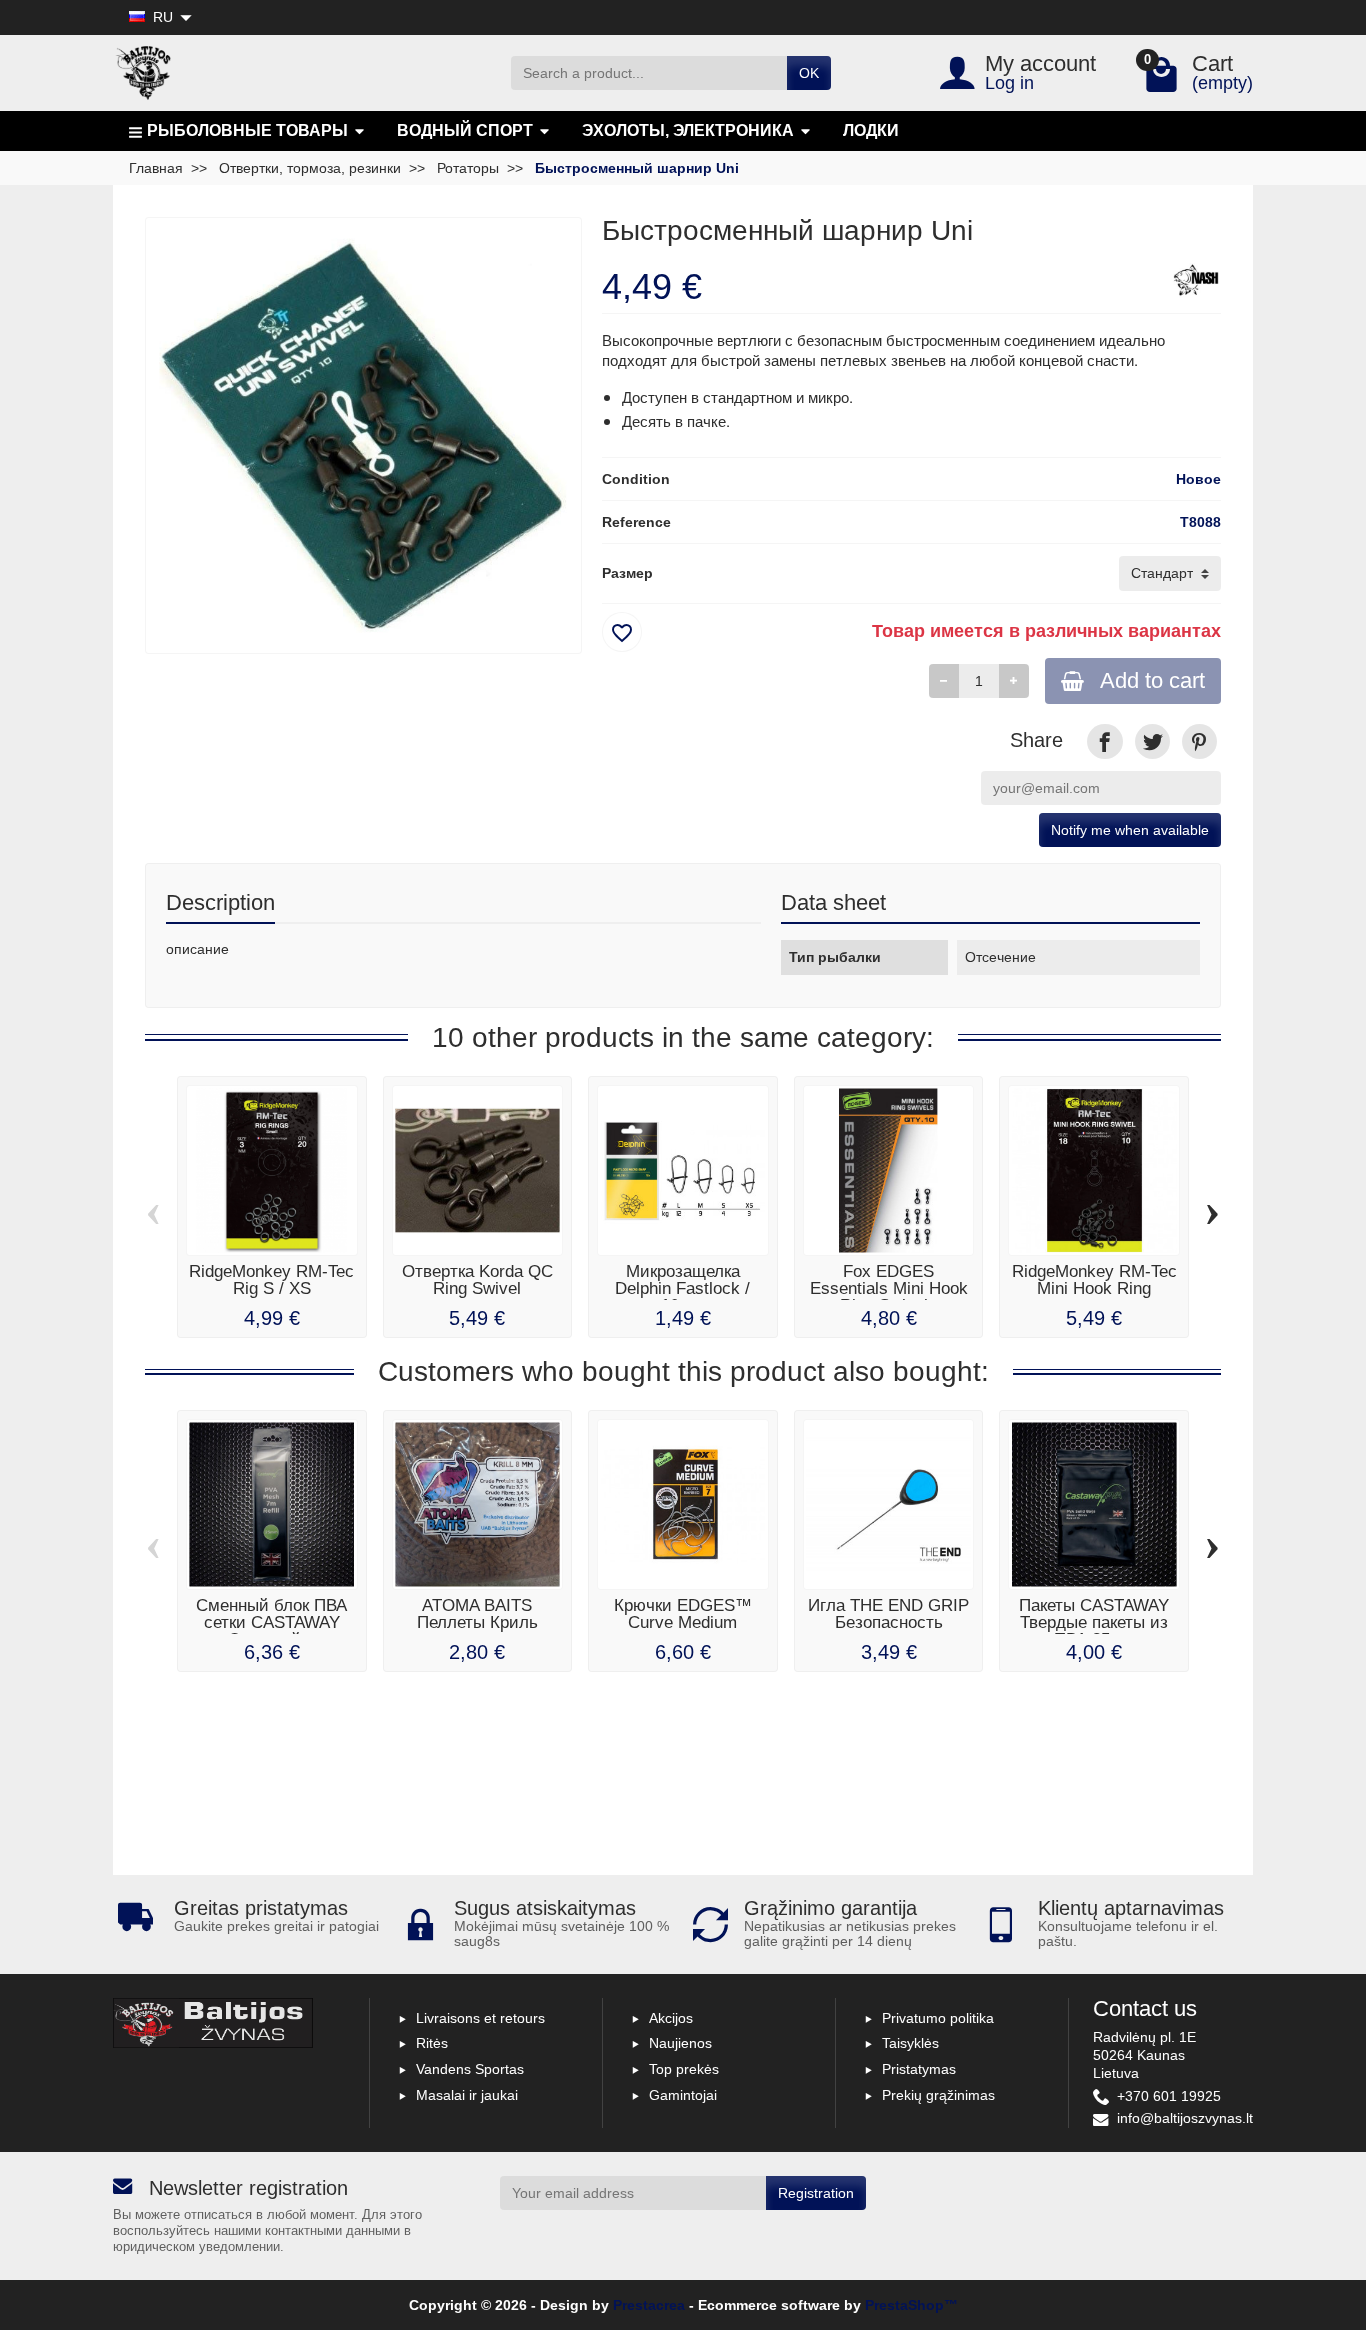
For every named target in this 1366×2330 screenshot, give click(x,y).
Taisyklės (910, 2043)
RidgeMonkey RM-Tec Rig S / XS (271, 1280)
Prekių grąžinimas (938, 2095)
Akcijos (671, 2018)
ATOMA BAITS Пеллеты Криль (477, 1614)
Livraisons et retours (480, 2018)
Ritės (432, 2043)
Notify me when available (1130, 830)
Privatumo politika (938, 2018)
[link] (1104, 741)
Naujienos (680, 2043)
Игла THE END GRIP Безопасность (888, 1614)
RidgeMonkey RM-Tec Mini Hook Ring (1094, 1280)
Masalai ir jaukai (467, 2095)
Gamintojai (683, 2095)
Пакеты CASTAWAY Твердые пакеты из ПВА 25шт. (1094, 1622)
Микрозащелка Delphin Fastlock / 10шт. (682, 1288)
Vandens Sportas (470, 2069)
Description (220, 902)
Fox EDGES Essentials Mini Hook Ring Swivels (889, 1288)
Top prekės (684, 2069)
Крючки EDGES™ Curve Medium (683, 1614)
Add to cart (1152, 680)
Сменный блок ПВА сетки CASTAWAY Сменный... (271, 1622)
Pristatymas (919, 2069)
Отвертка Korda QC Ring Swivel (477, 1280)
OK (809, 73)
